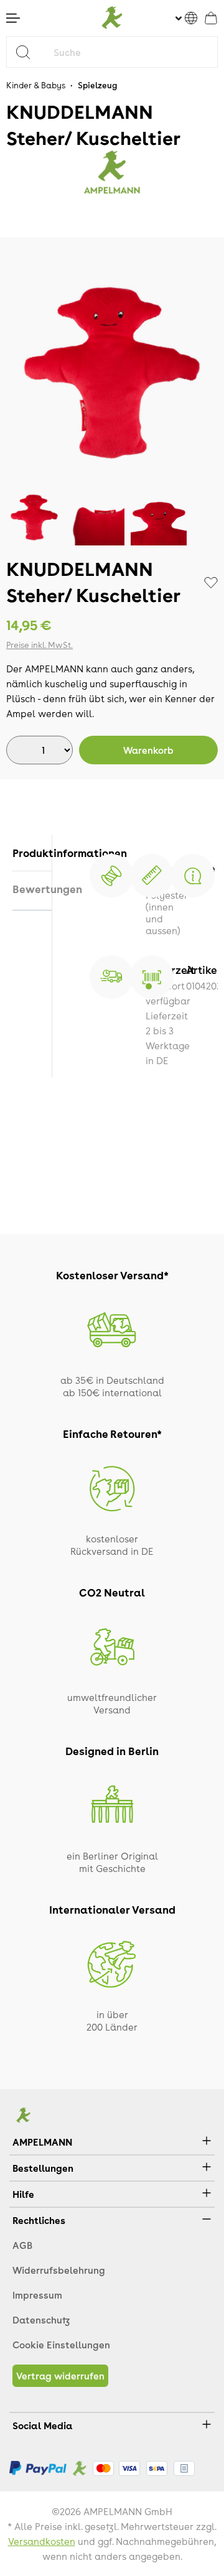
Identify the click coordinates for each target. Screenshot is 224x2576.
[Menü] (13, 18)
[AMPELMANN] (112, 172)
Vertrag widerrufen (60, 2376)
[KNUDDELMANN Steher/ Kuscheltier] (112, 373)
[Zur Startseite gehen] (112, 18)
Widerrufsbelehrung (59, 2270)
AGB (22, 2245)
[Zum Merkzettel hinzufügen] (211, 583)
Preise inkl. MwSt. (40, 645)
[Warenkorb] (211, 18)
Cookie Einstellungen (61, 2345)
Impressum (37, 2295)
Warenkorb (148, 750)
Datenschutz (41, 2320)
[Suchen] (28, 52)
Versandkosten (42, 2541)
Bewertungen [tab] (32, 889)
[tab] (32, 853)
